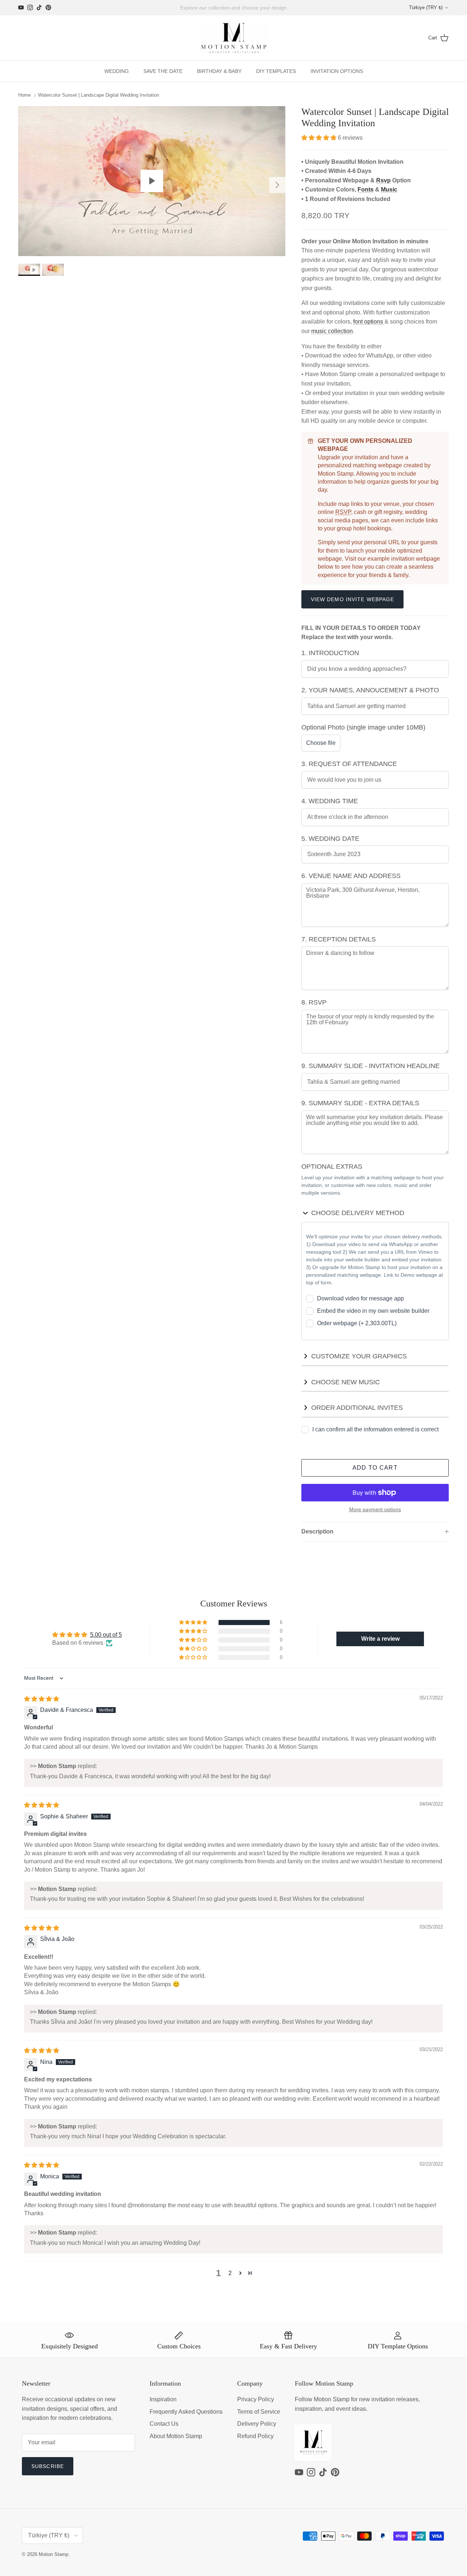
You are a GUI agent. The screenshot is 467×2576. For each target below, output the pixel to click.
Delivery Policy (257, 2424)
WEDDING (117, 71)
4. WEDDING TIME (330, 801)
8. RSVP (314, 1002)
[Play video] (152, 181)
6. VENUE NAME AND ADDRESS (351, 876)
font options (369, 322)
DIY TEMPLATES (276, 71)
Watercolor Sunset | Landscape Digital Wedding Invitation (99, 95)
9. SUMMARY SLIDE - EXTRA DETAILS (360, 1103)
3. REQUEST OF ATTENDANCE (349, 764)
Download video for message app (360, 1298)
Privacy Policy (256, 2399)
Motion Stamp (53, 2554)
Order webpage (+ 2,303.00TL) (357, 1323)
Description (317, 1531)
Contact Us (164, 2424)
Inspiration (163, 2399)
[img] (42, 1699)
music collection (332, 331)
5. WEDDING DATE (330, 839)
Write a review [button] (380, 1639)
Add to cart (375, 1468)
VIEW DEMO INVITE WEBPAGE (353, 599)
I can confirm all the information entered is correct (375, 1429)
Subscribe (48, 2466)
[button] (320, 138)
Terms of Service (259, 2412)
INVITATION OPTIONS (337, 71)
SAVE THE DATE (163, 71)
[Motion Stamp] (234, 38)
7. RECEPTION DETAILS (339, 939)
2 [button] (230, 2273)
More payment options (375, 1509)
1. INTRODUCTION (330, 653)
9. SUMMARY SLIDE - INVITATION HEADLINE (370, 1066)
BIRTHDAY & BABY (219, 71)
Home (24, 95)
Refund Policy (255, 2436)
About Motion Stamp (176, 2436)
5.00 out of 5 (106, 1635)
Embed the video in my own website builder (373, 1311)
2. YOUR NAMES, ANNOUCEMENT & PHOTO (370, 690)
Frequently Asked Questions (186, 2412)
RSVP (343, 512)
